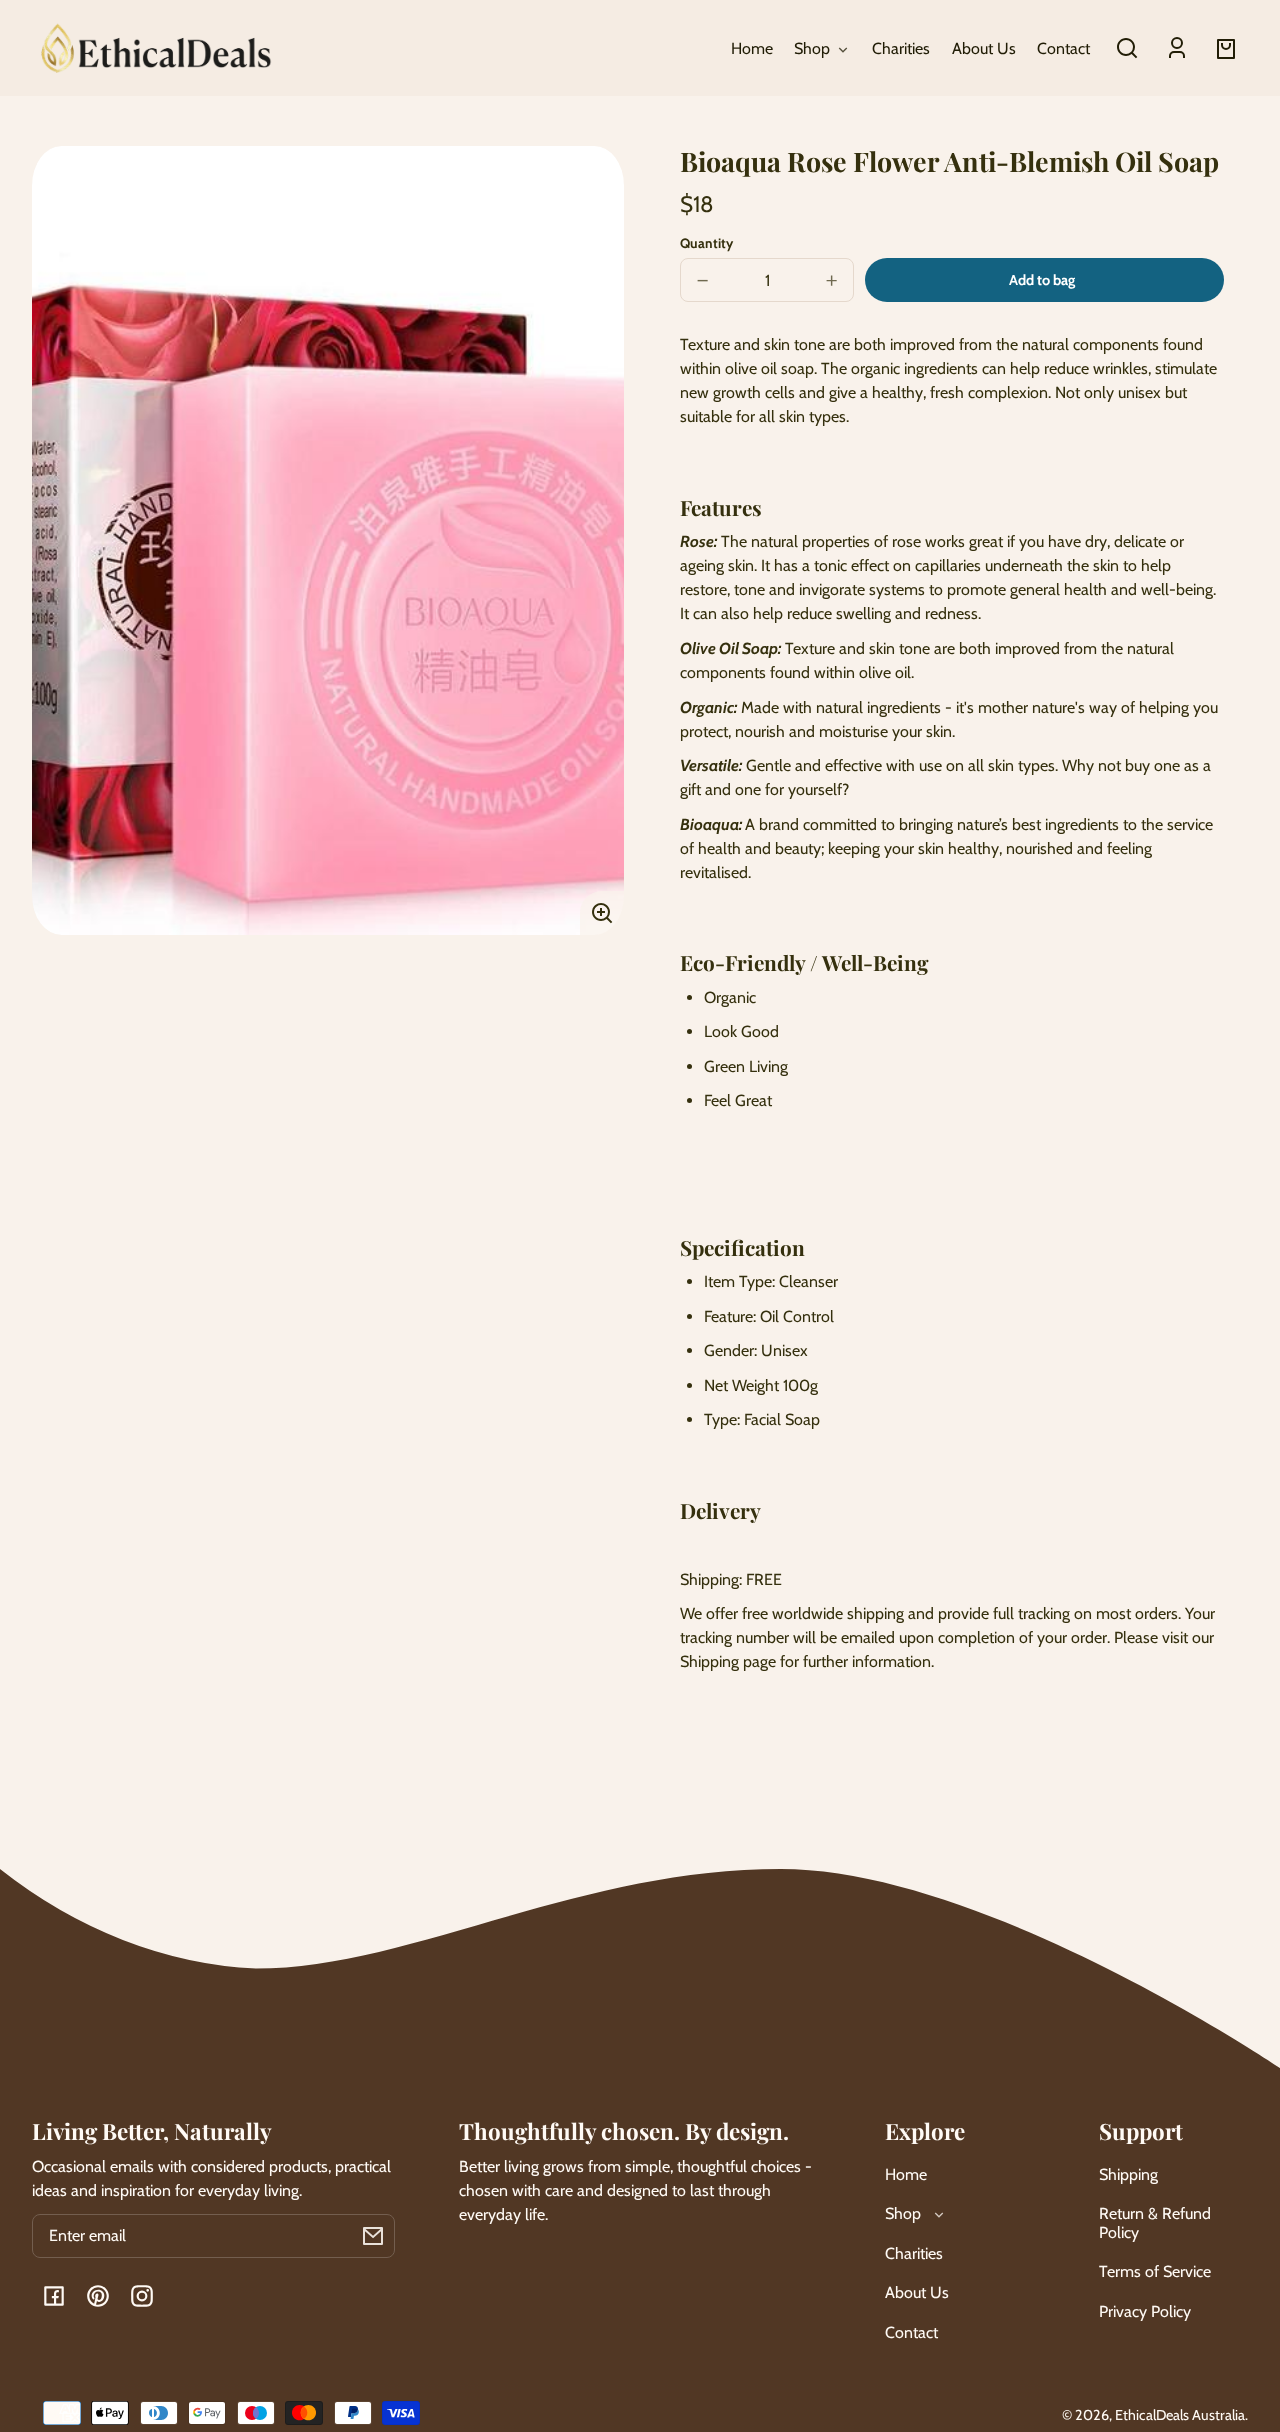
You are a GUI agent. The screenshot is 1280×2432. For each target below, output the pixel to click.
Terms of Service (1155, 2271)
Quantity (706, 243)
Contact (911, 2332)
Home (906, 2174)
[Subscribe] (373, 2236)
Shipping (1128, 2174)
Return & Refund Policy (1155, 2222)
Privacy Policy (1145, 2311)
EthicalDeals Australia (1180, 2415)
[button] (1127, 48)
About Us (917, 2292)
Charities (914, 2253)
